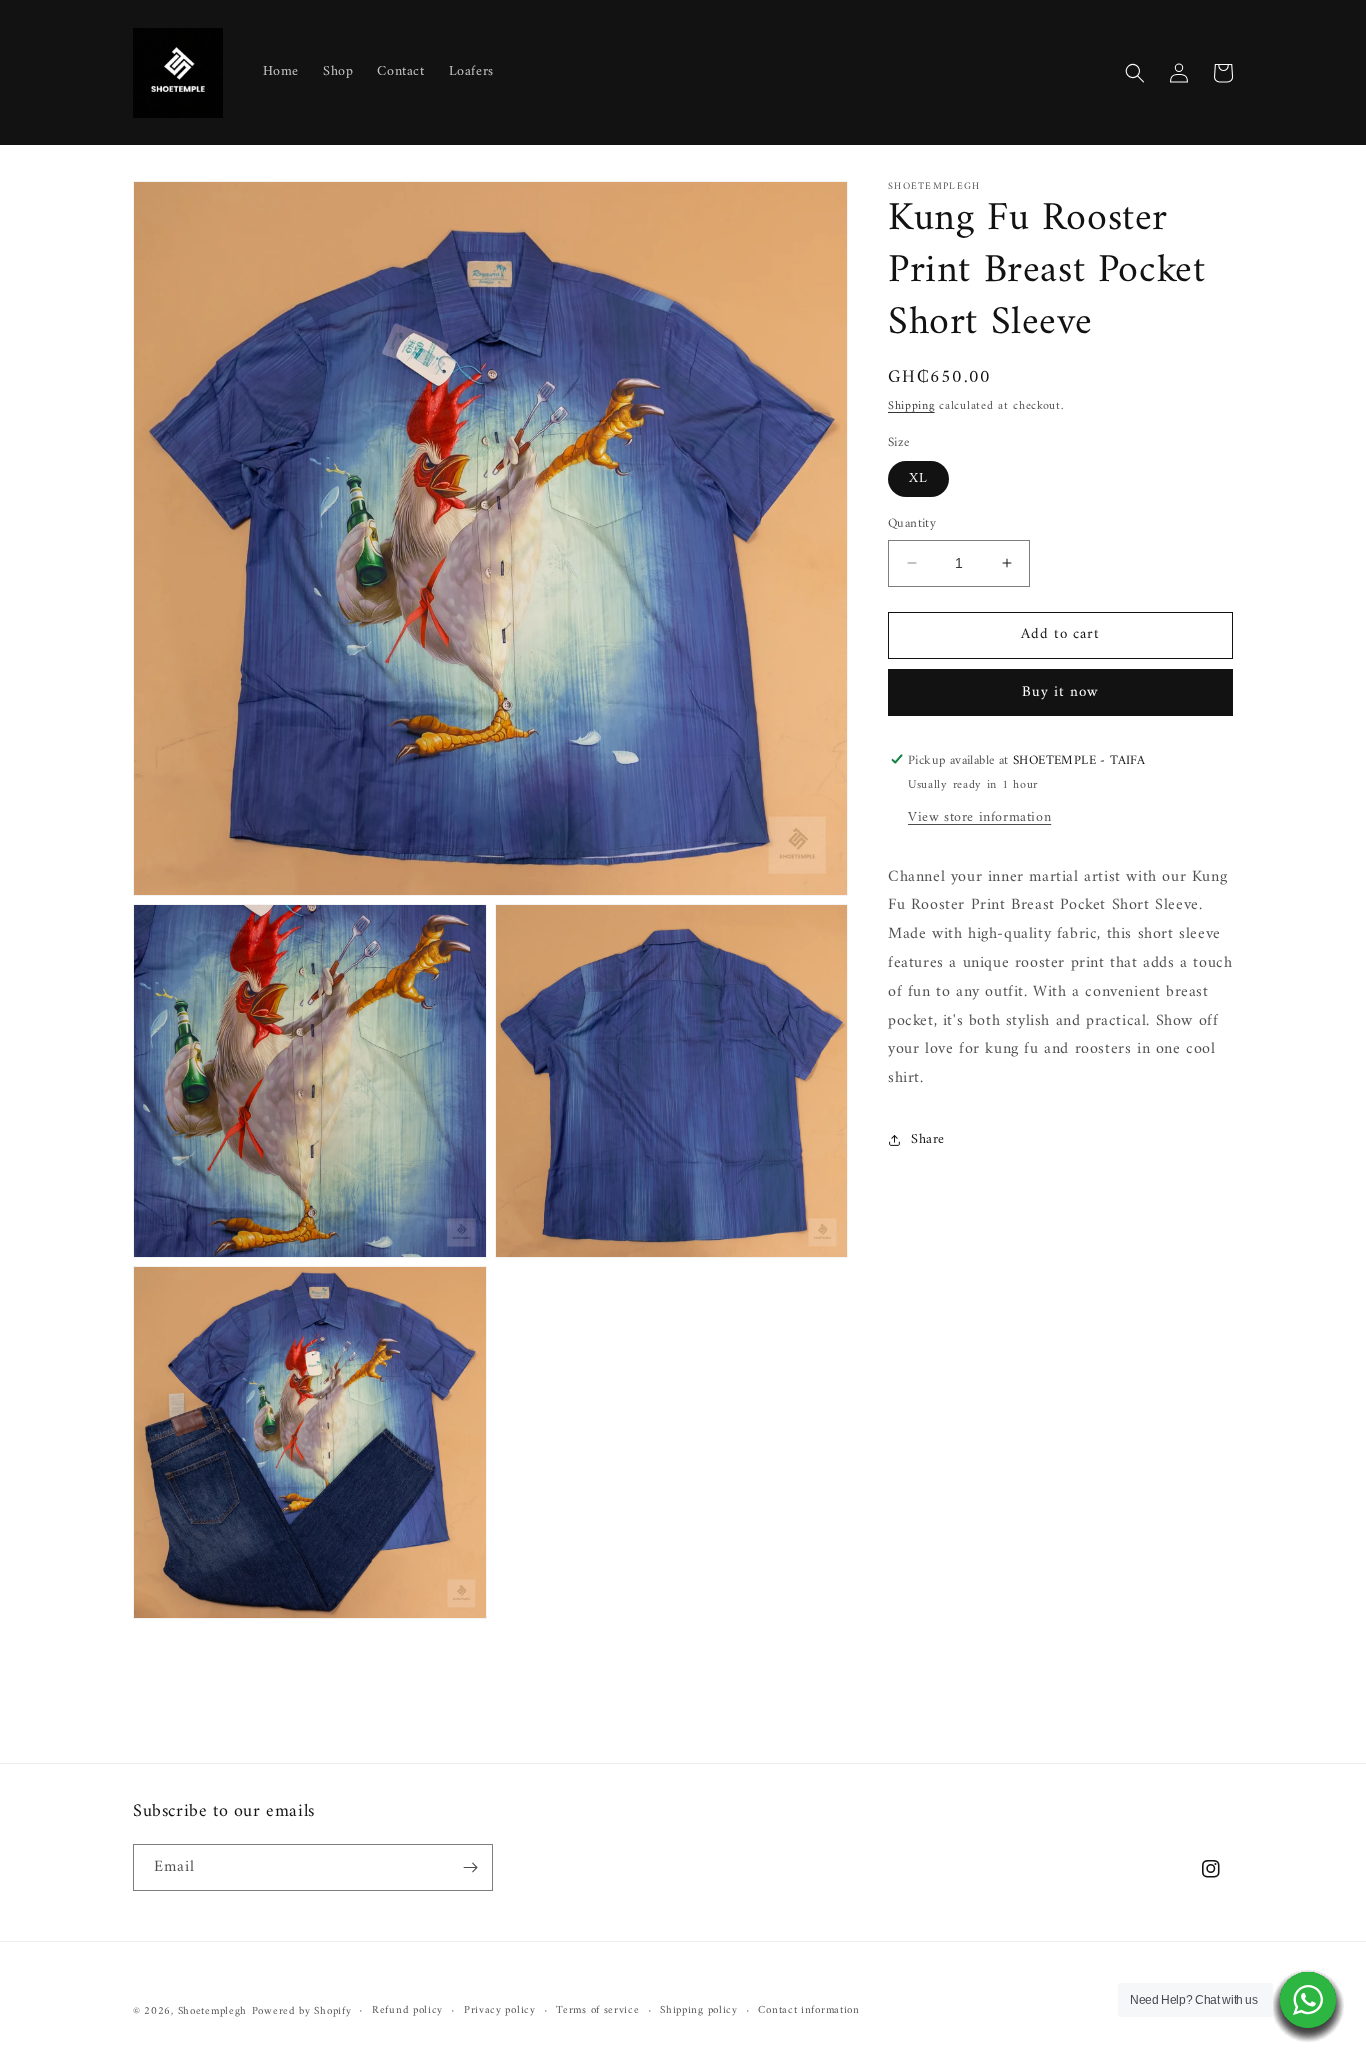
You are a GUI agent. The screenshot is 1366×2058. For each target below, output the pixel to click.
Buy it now (1060, 691)
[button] (1135, 73)
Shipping (911, 406)
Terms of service (597, 2011)
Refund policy (407, 2011)
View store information (979, 816)
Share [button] (928, 1139)
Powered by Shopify (302, 2011)
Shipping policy (699, 2011)
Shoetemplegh (212, 2011)
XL (918, 478)
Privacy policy (500, 2011)
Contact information (808, 2011)
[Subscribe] (470, 1867)
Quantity (912, 524)
